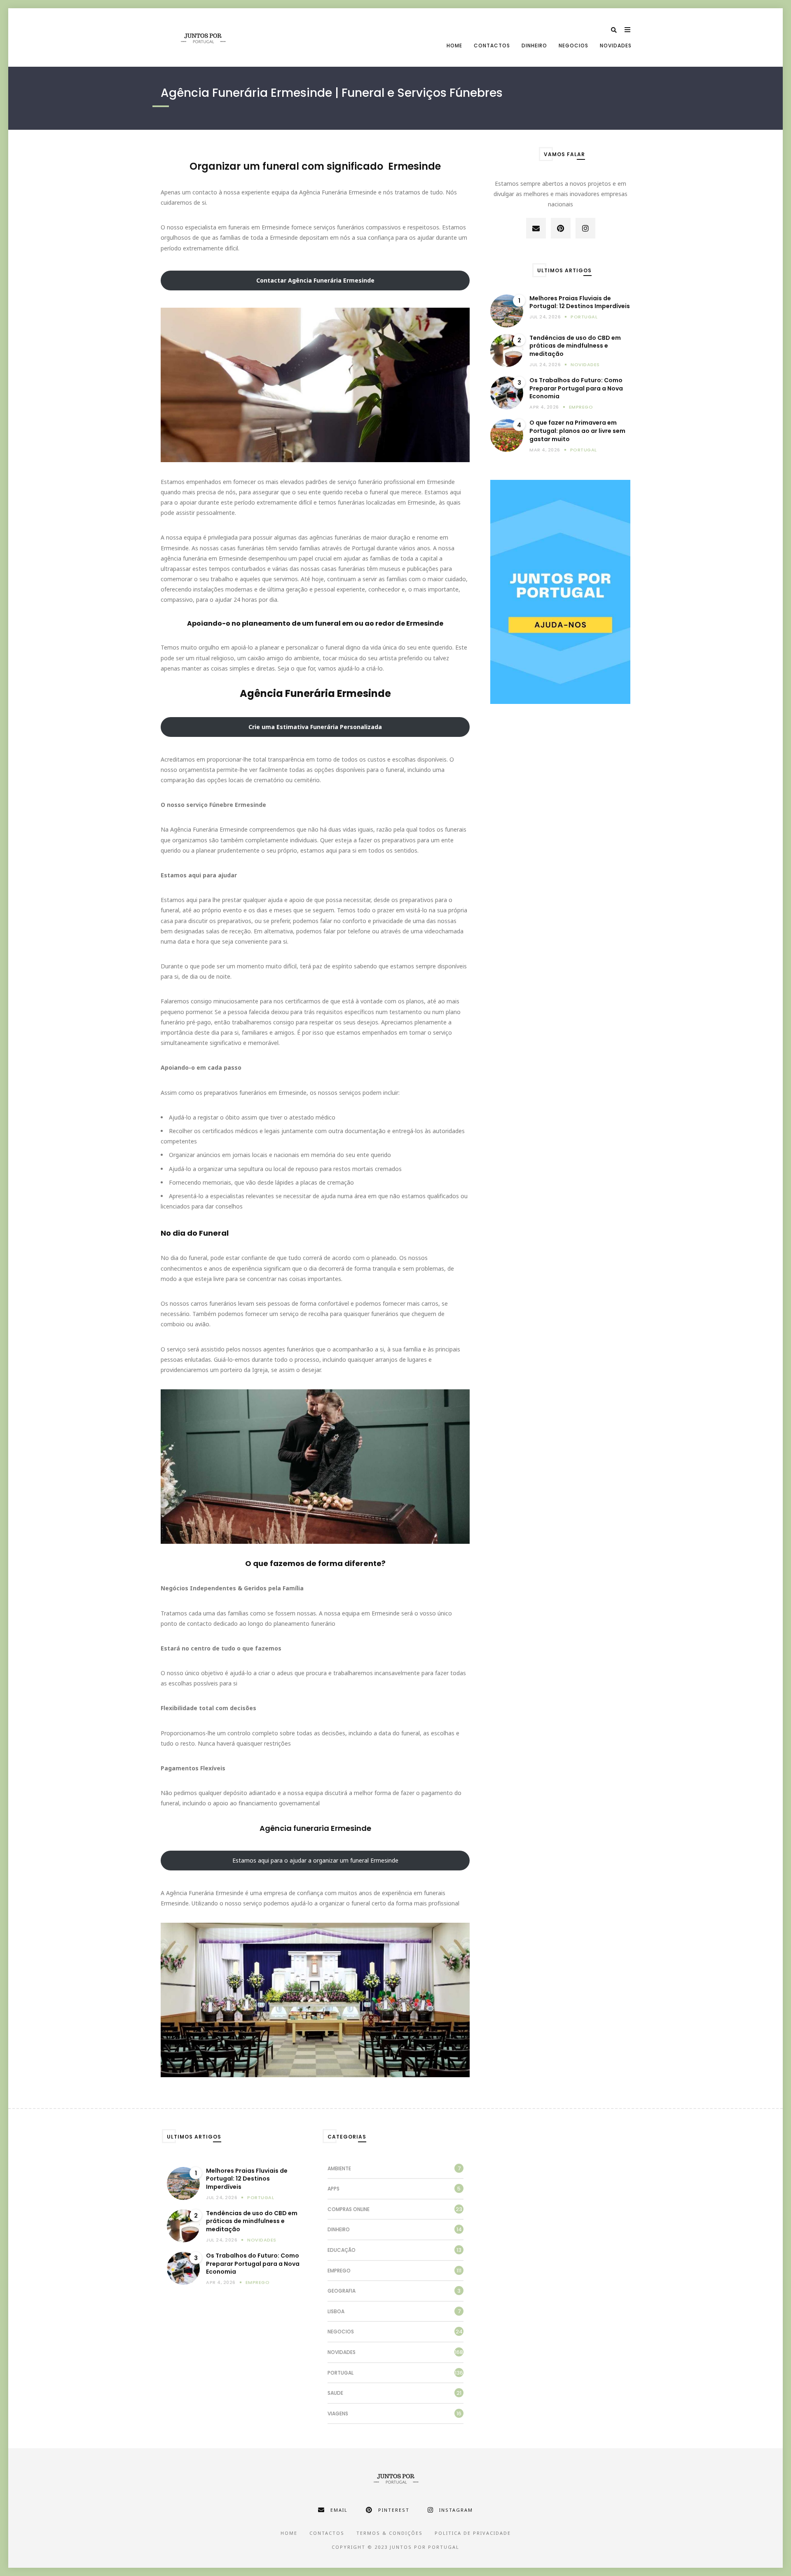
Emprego (581, 407)
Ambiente (339, 2168)
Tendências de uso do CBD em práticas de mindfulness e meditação (575, 346)
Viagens (338, 2414)
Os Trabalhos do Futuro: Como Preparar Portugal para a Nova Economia (576, 388)
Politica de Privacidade (473, 2533)
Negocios (573, 46)
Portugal (584, 317)
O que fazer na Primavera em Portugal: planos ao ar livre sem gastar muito (577, 431)
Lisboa (336, 2311)
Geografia (342, 2291)
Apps (333, 2189)
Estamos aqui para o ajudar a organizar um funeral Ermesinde (315, 1860)
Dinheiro (534, 46)
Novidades (616, 46)
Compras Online (349, 2209)
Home (454, 46)
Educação (342, 2250)
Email (339, 2510)
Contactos (492, 46)
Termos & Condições (390, 2533)
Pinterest (394, 2510)
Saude (335, 2393)
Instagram (456, 2510)
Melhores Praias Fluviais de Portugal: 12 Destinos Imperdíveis (580, 303)
